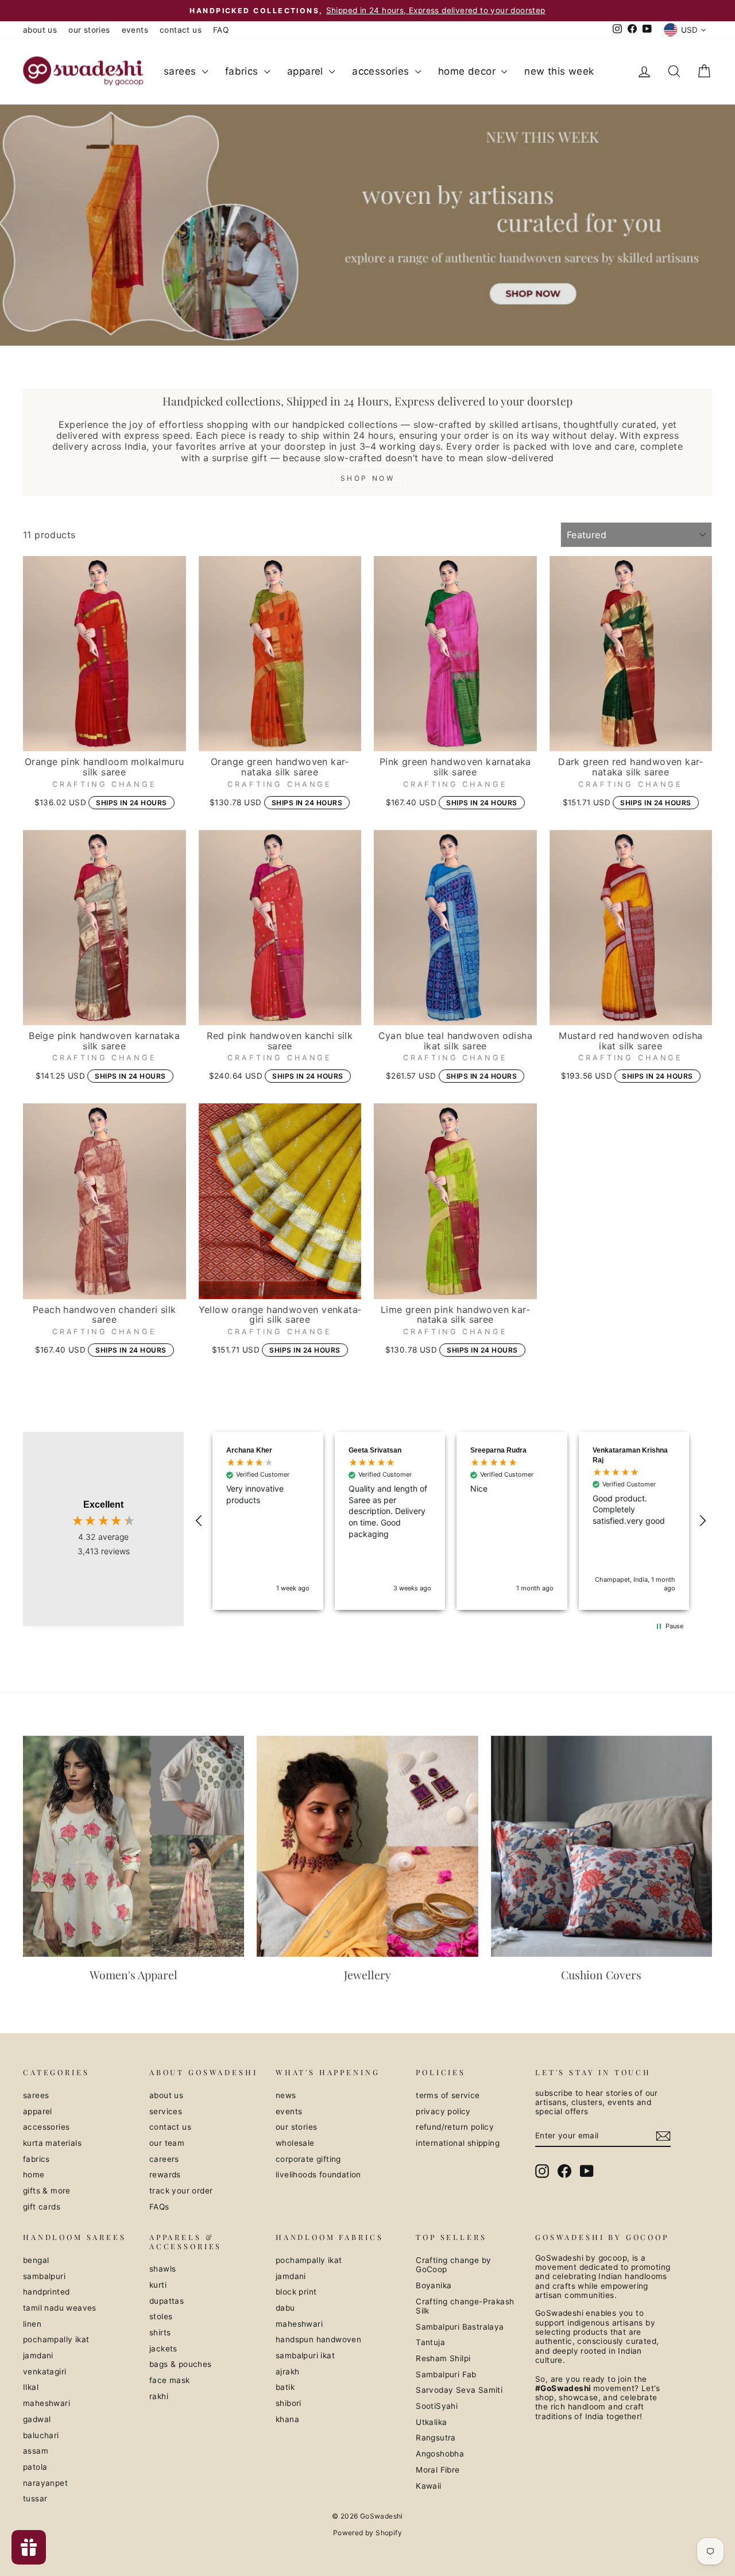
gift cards (42, 2207)
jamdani (38, 2355)
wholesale (295, 2143)
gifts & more (47, 2191)
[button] (199, 1521)
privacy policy (443, 2111)
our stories (89, 30)
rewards (165, 2175)
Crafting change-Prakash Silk (465, 2306)
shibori (289, 2403)
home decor (468, 71)
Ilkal (31, 2387)
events (135, 30)
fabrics (243, 71)
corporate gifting (308, 2159)
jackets (163, 2349)
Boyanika (434, 2285)
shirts (160, 2332)
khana (287, 2419)
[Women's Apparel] (134, 1846)
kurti (158, 2285)
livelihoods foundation (318, 2175)
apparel (307, 71)
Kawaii (428, 2486)
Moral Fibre (438, 2470)
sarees (181, 71)
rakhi (159, 2396)
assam (36, 2451)
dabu (285, 2308)
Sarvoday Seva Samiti (459, 2390)
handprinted (46, 2292)
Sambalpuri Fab (446, 2374)
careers (164, 2159)
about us (40, 30)
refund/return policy (455, 2127)
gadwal (37, 2419)
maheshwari (47, 2403)
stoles (161, 2316)
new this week (559, 71)
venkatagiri (45, 2372)
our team (167, 2143)
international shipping (458, 2143)
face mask (170, 2380)
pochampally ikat (56, 2339)
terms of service (448, 2095)
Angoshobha (440, 2454)
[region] (451, 1521)
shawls (163, 2269)
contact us (181, 30)
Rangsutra (436, 2438)
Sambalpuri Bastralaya (460, 2327)
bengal (36, 2260)
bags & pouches (181, 2364)
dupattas (167, 2301)
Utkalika (431, 2422)
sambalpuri (44, 2276)
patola (35, 2467)
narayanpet (45, 2483)
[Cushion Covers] (601, 1846)
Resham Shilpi (443, 2358)
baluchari (41, 2435)
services (166, 2111)
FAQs (159, 2207)
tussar (35, 2498)
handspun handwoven (318, 2339)
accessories (382, 71)
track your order (181, 2191)
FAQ (221, 30)
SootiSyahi (437, 2406)
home (34, 2175)
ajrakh (287, 2372)
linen (32, 2324)
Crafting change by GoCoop (453, 2265)
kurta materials (52, 2143)
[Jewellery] (367, 1846)
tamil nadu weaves (60, 2308)
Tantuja (430, 2342)
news (286, 2095)
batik (285, 2387)
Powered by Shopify (367, 2533)
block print (296, 2292)
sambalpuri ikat (305, 2355)
